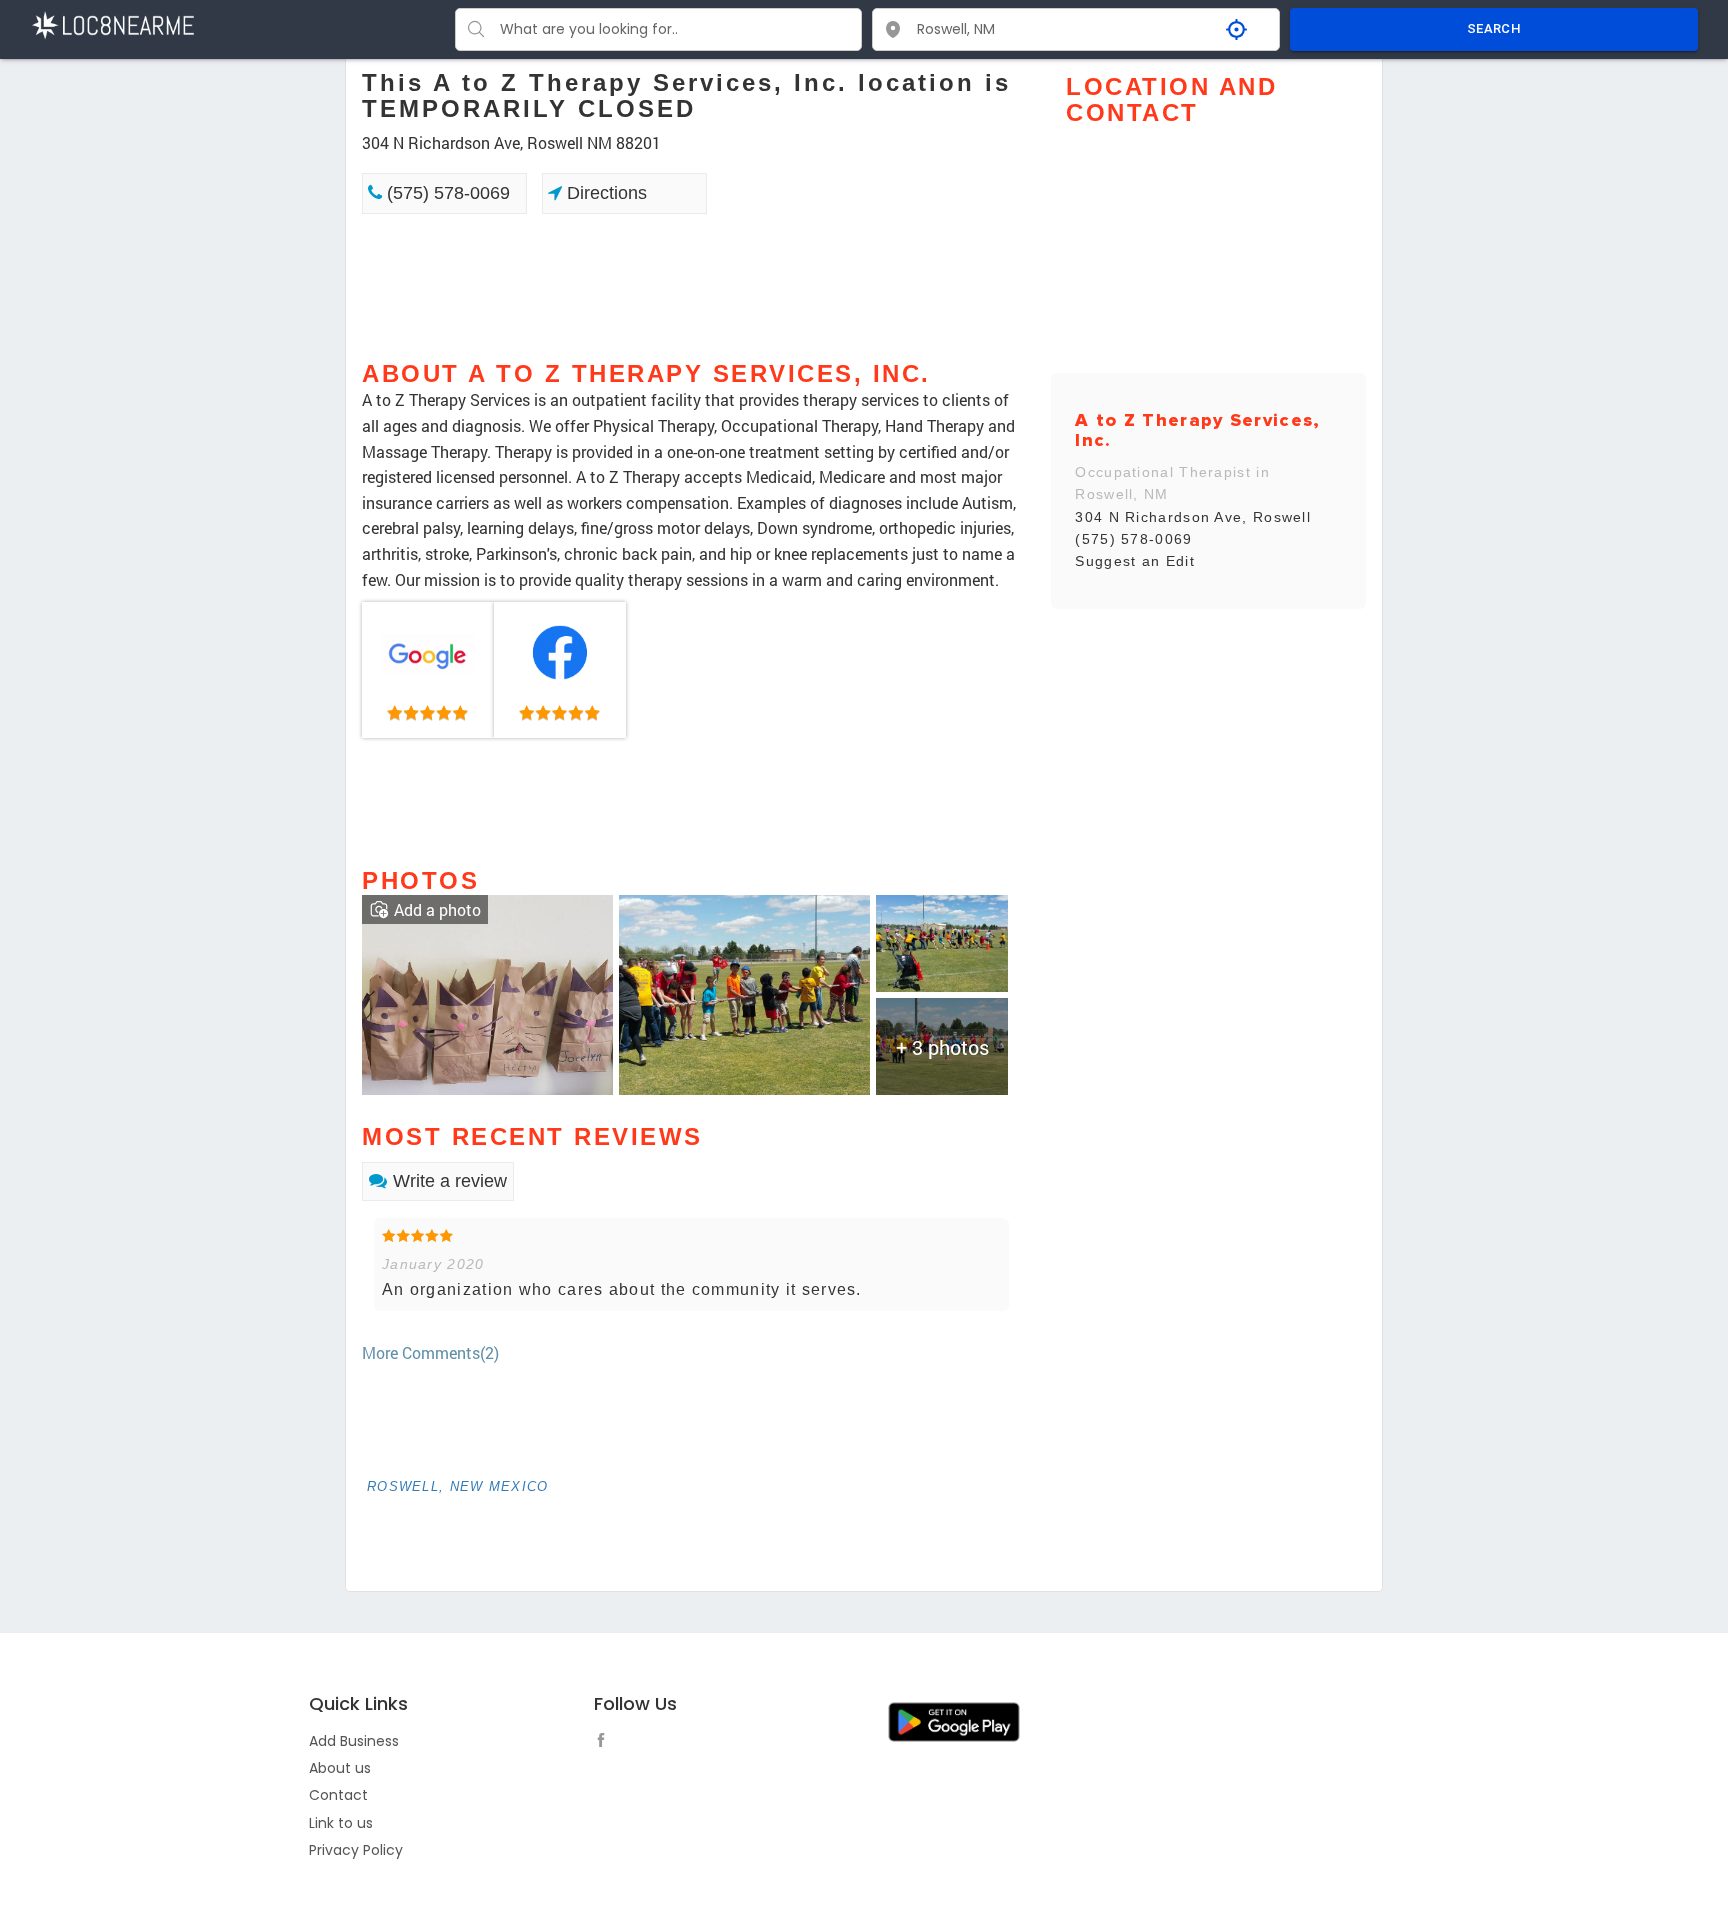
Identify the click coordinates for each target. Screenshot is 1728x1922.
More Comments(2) (430, 1352)
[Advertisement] (691, 285)
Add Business (354, 1741)
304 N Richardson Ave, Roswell (1193, 517)
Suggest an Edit (1135, 561)
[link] (428, 670)
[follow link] (606, 1743)
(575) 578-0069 (446, 193)
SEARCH (1494, 28)
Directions (604, 193)
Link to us (341, 1823)
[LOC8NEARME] (112, 23)
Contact (338, 1795)
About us (340, 1768)
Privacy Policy (356, 1850)
